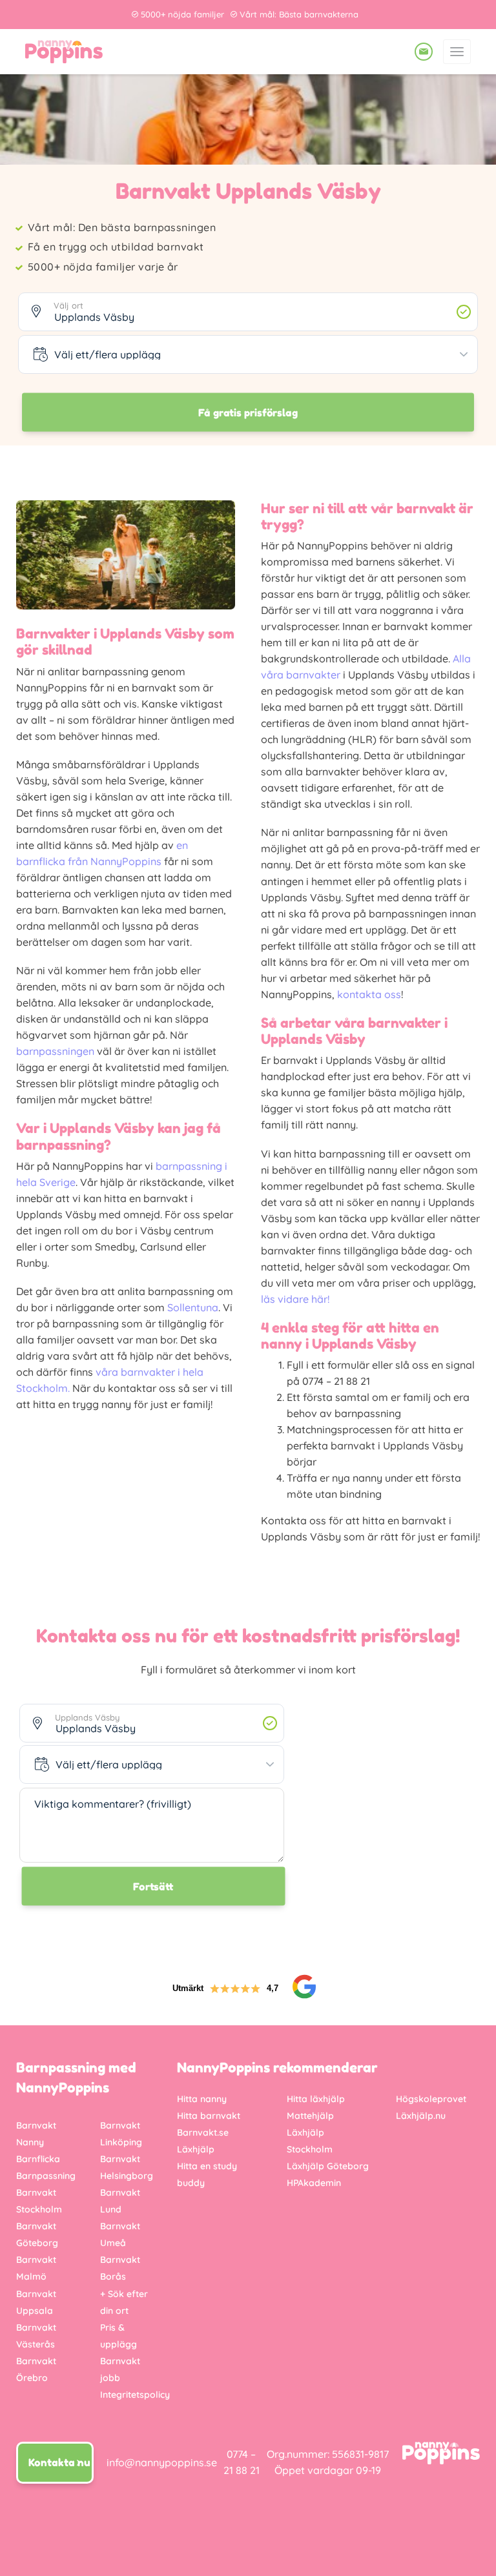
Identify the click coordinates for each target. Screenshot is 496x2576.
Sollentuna (193, 1307)
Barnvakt (36, 2125)
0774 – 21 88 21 (242, 2462)
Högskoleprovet (431, 2099)
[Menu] (457, 52)
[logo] (64, 52)
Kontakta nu (59, 2462)
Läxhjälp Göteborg (328, 2166)
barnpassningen (55, 1051)
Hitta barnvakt (209, 2116)
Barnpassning (46, 2176)
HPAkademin (314, 2183)
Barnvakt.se (203, 2132)
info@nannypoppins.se (162, 2462)
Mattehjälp (310, 2116)
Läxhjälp (196, 2149)
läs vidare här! (295, 1299)
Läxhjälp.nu (421, 2116)
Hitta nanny (202, 2099)
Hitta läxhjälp (316, 2099)
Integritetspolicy (135, 2395)
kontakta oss (369, 994)
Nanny (30, 2142)
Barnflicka (38, 2159)
